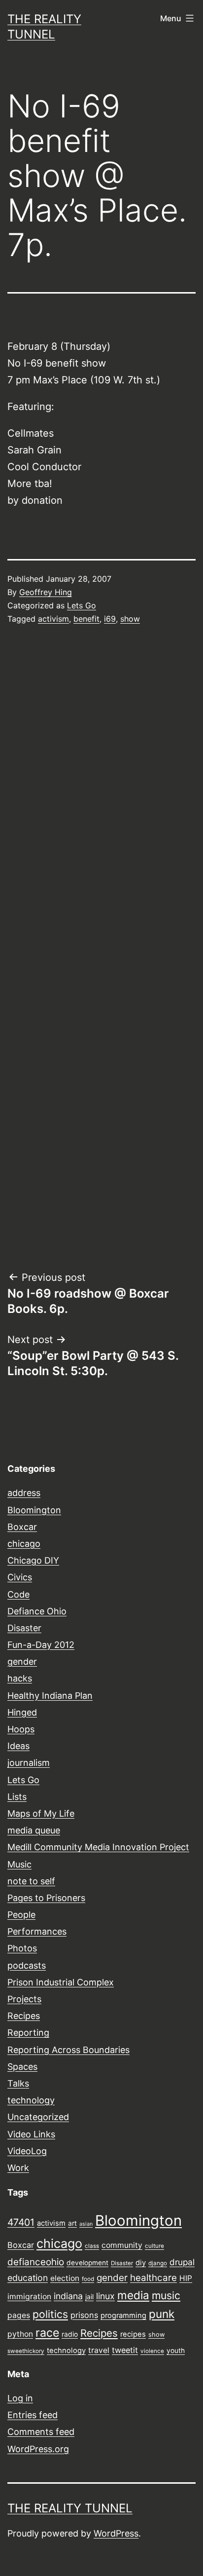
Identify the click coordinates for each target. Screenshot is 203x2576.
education (28, 2278)
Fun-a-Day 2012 (41, 1645)
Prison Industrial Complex (61, 1982)
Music (19, 1864)
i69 (110, 619)
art (72, 2223)
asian (86, 2224)
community (122, 2245)
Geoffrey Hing (46, 592)
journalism (29, 1763)
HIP (186, 2278)
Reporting (28, 2033)
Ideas (18, 1746)
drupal (182, 2262)
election (65, 2278)
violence (152, 2351)
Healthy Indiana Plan (50, 1696)
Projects (24, 1999)
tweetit (125, 2350)
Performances (37, 1931)
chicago (24, 1544)
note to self (31, 1881)
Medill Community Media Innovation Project (98, 1847)
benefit (86, 619)
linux (105, 2296)
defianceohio (36, 2262)
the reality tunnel (70, 2508)
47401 (21, 2222)
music (166, 2295)
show (130, 619)
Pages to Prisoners (46, 1898)
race (47, 2333)
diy (141, 2263)
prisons (84, 2315)
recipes (133, 2334)
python (20, 2334)
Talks (18, 2083)
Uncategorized (38, 2117)
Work (18, 2168)
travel (99, 2350)
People (21, 1915)
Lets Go (82, 605)
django (158, 2263)
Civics (20, 1577)
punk (162, 2314)
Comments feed (41, 2432)
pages (19, 2315)
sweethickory (26, 2351)
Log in (20, 2398)
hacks (20, 1678)
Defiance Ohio (37, 1611)
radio (70, 2334)
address (24, 1493)
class (92, 2246)
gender (22, 1661)
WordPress (116, 2533)
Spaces (22, 2067)
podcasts (27, 1965)
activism (53, 619)
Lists (17, 1797)
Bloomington (34, 1510)
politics (50, 2314)
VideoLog (27, 2151)
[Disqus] (101, 800)
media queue (34, 1830)
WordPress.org (38, 2449)
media (133, 2295)
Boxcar (22, 1527)
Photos (22, 1948)
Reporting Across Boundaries (68, 2050)
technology (31, 2100)
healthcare (153, 2278)
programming (123, 2315)
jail (89, 2297)
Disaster (24, 1628)
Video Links (31, 2134)
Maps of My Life (41, 1813)
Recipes (24, 2016)
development (87, 2263)
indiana (68, 2296)
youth (176, 2351)
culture (154, 2246)
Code (18, 1594)
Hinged (22, 1712)
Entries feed (33, 2415)
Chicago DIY (33, 1560)
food (88, 2279)
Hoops (21, 1729)
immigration (29, 2296)
